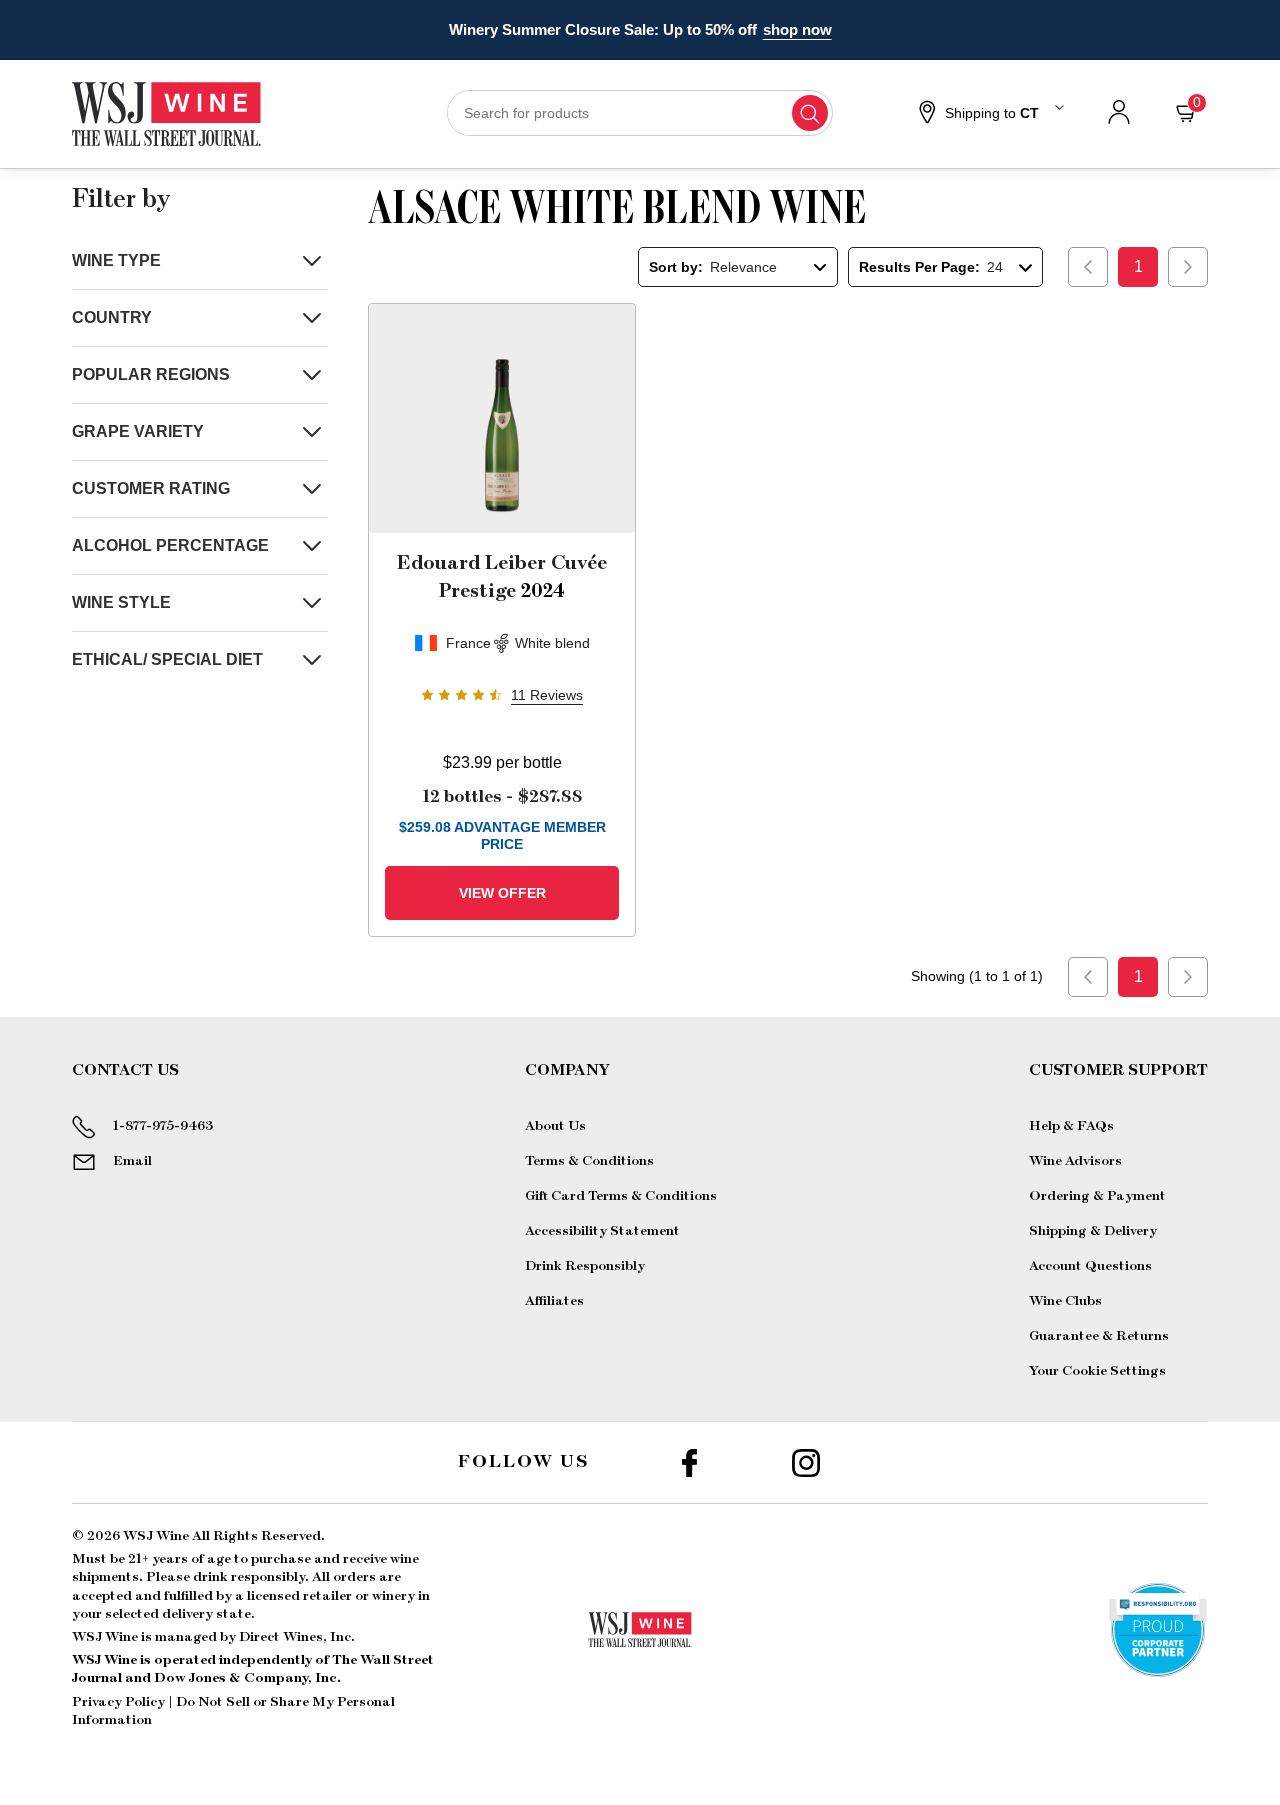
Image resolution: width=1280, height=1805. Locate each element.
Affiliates (554, 1301)
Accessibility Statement (602, 1231)
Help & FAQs (1071, 1126)
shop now (797, 29)
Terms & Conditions (589, 1161)
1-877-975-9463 (163, 1126)
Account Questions (1090, 1266)
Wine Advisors (1075, 1161)
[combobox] (640, 113)
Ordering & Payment (1097, 1196)
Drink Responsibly (585, 1266)
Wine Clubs (1065, 1301)
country (112, 317)
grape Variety (138, 431)
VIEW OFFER (502, 893)
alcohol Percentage (170, 545)
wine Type (116, 260)
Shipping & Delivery (1093, 1231)
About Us (555, 1126)
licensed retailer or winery (331, 1596)
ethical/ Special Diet (167, 659)
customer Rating (151, 488)
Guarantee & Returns (1099, 1336)
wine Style (121, 602)
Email (132, 1161)
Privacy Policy (118, 1702)
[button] (989, 114)
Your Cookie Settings (1097, 1371)
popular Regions (151, 374)
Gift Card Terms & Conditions (621, 1196)
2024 (502, 577)
